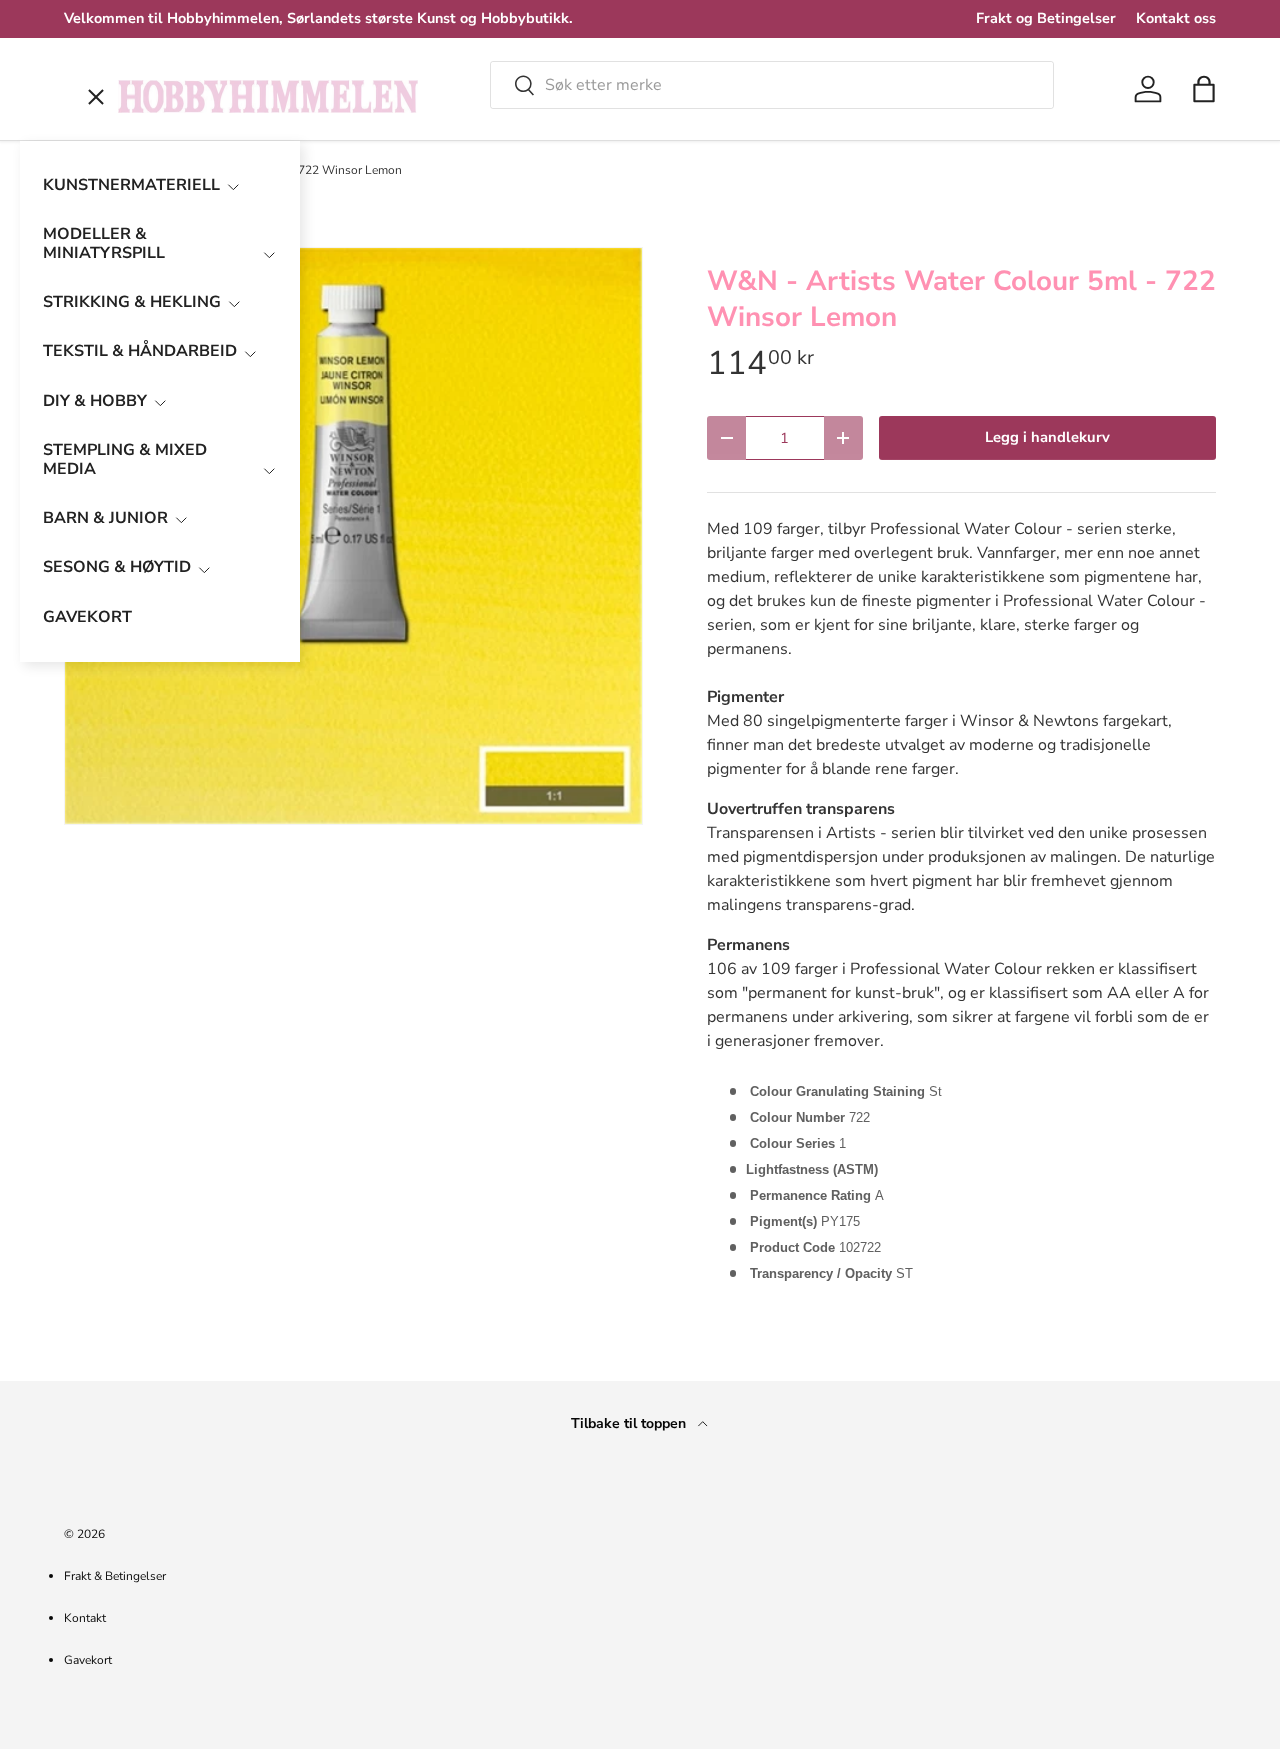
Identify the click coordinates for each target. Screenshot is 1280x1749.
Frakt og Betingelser (1046, 18)
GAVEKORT (87, 617)
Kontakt (85, 1618)
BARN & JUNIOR (105, 518)
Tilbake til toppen (630, 1423)
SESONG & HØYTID (117, 567)
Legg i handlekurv (1047, 437)
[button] (1204, 89)
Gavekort (88, 1660)
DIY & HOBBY (95, 401)
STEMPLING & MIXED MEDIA (125, 459)
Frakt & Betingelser (115, 1576)
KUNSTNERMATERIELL (131, 185)
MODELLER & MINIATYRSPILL (104, 243)
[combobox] (772, 85)
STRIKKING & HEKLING (132, 302)
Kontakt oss (1176, 18)
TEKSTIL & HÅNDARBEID (140, 351)
